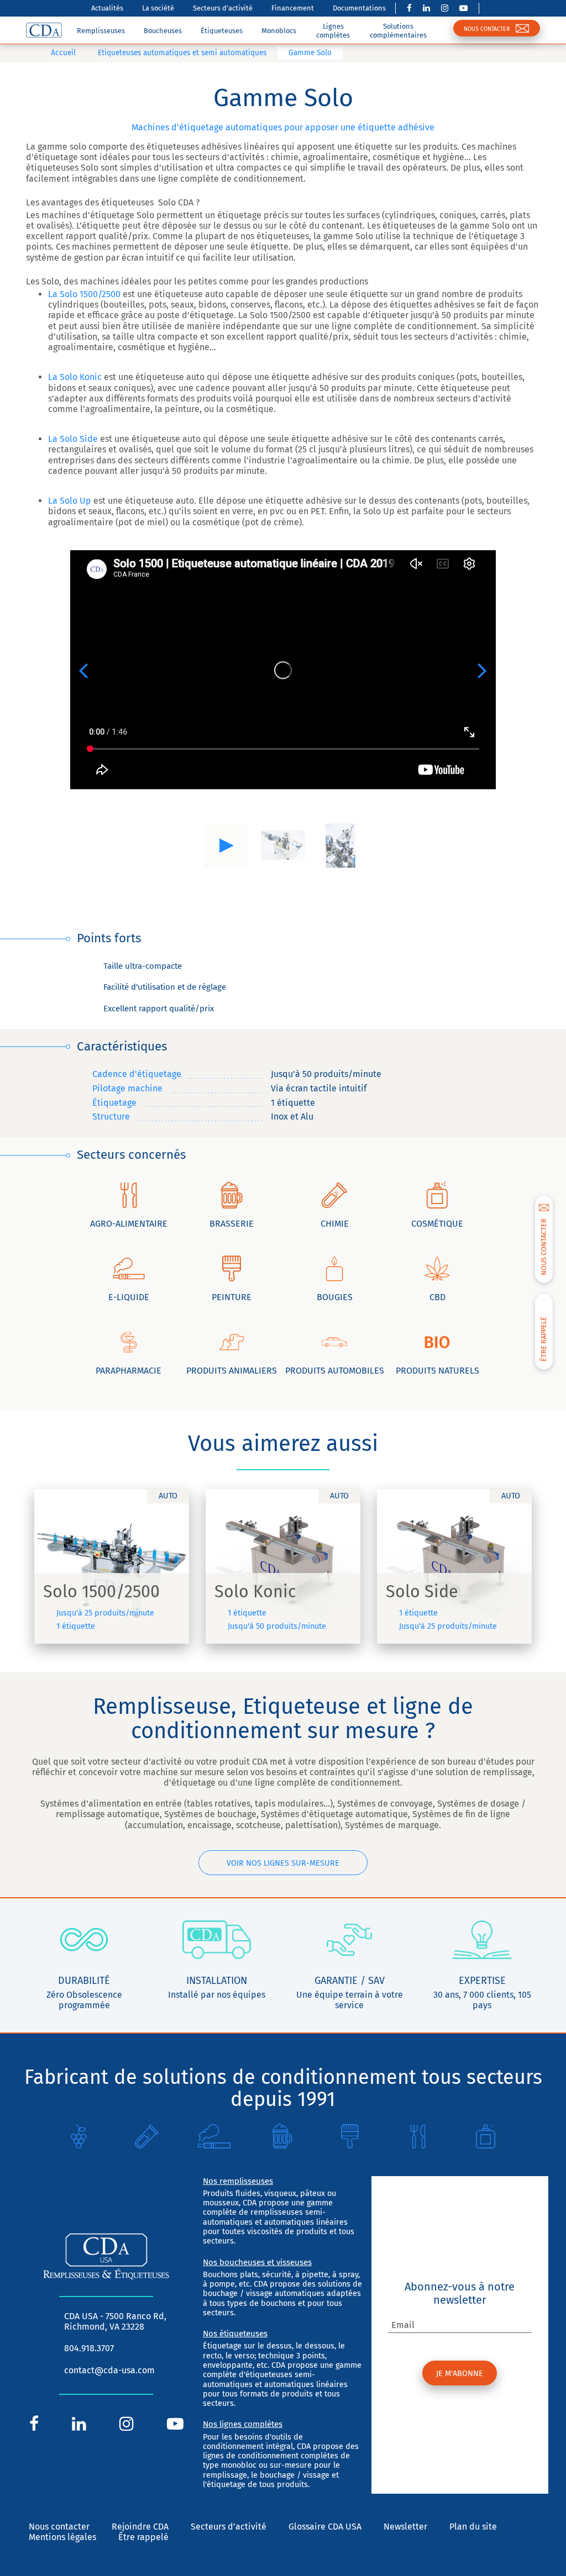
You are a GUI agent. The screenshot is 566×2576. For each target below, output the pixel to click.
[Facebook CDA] (409, 8)
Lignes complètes (333, 30)
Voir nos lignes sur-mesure (283, 1863)
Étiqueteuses (222, 31)
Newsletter (405, 2527)
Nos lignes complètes (243, 2424)
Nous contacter (59, 2527)
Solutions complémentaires (398, 30)
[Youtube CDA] (463, 8)
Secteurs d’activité (223, 8)
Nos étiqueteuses (235, 2334)
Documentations (359, 8)
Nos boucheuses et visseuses (257, 2262)
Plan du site (473, 2527)
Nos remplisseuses (238, 2181)
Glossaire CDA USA (325, 2527)
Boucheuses (163, 31)
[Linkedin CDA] (426, 8)
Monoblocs (279, 31)
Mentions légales (62, 2537)
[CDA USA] (44, 30)
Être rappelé (143, 2537)
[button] (83, 670)
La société (158, 8)
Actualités (107, 8)
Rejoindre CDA (140, 2527)
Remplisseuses (101, 31)
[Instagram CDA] (445, 8)
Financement (293, 8)
